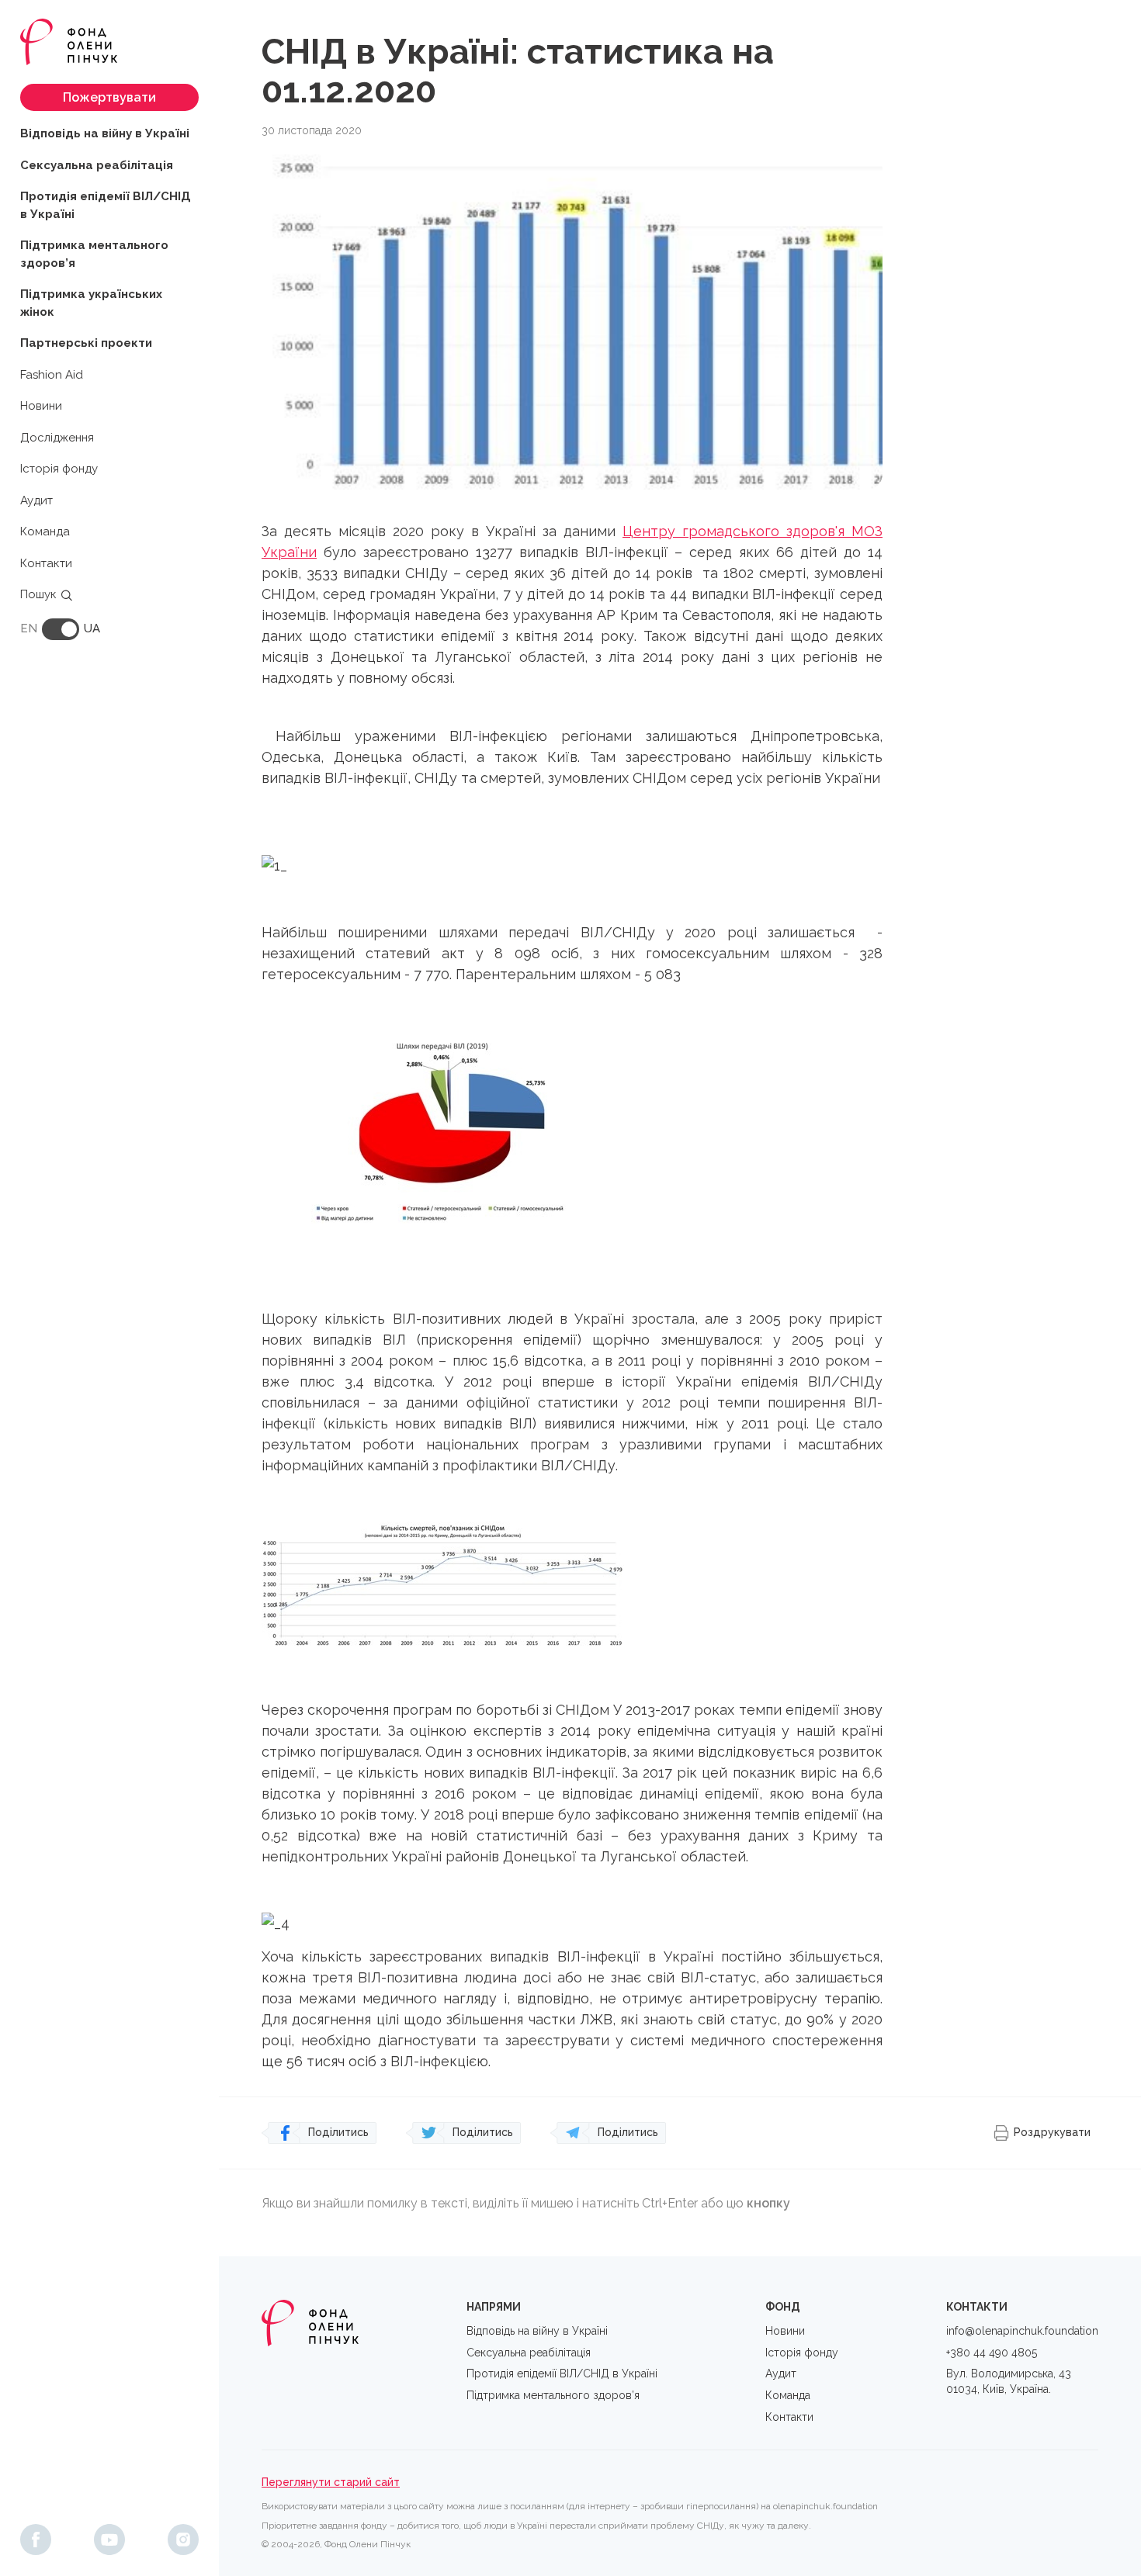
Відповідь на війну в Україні (105, 133)
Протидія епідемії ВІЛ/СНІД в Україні (106, 205)
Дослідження (57, 438)
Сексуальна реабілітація (97, 165)
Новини (41, 406)
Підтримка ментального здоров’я (94, 254)
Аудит (36, 500)
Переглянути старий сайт (331, 2482)
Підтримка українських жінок (91, 303)
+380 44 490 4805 (992, 2353)
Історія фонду (59, 469)
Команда (45, 531)
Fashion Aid (52, 375)
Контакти (46, 563)
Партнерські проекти (86, 343)
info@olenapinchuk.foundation (1022, 2331)
